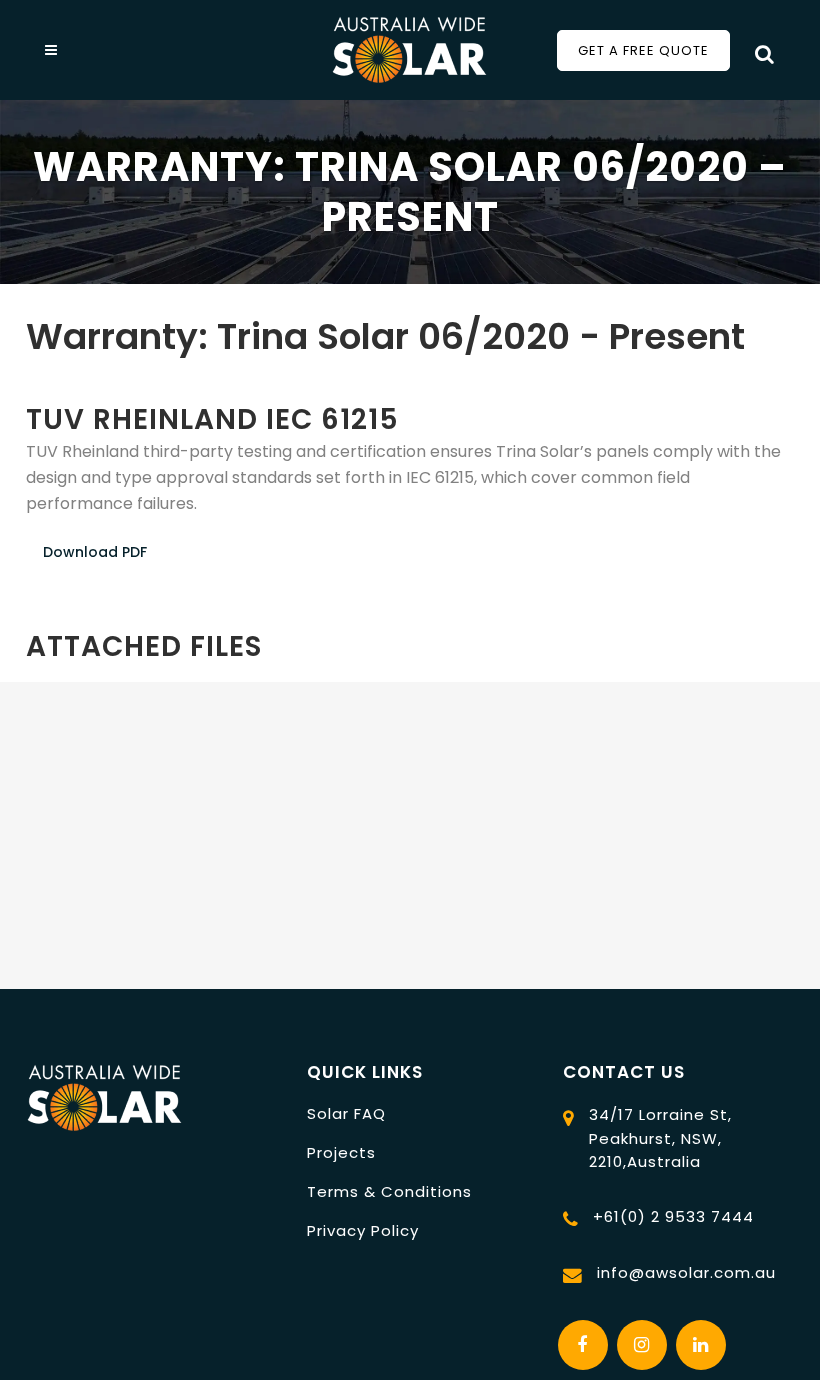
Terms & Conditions (389, 1191)
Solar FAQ (346, 1113)
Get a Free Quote (643, 50)
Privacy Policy (363, 1230)
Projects (341, 1152)
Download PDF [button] (95, 552)
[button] (28, 372)
